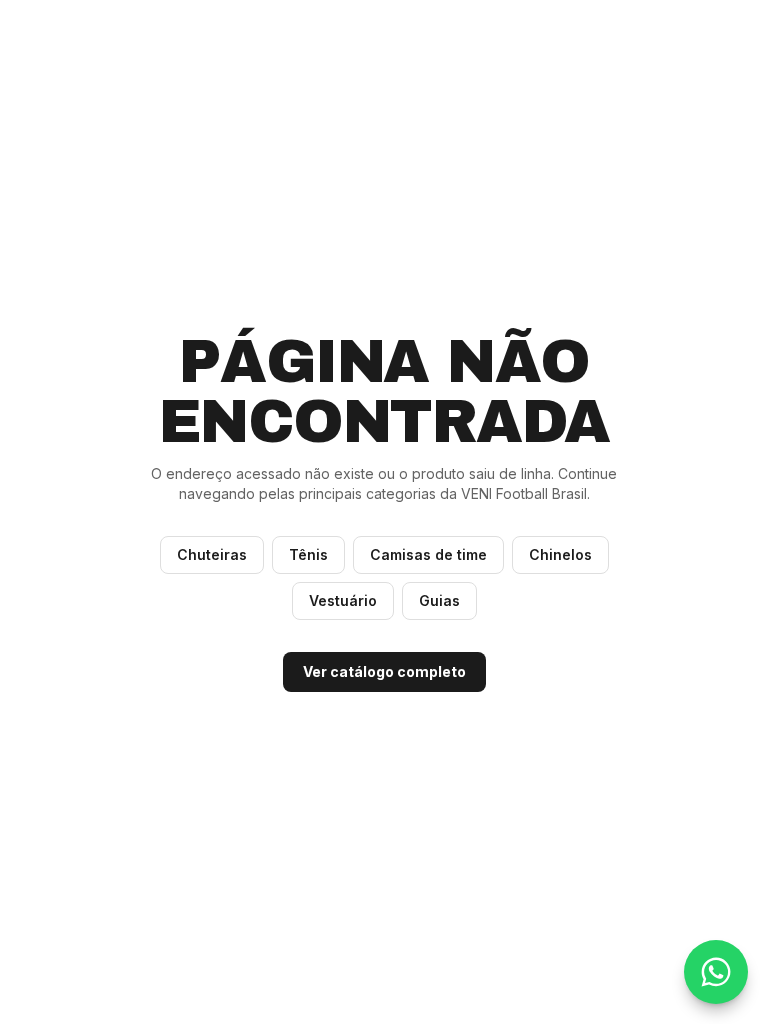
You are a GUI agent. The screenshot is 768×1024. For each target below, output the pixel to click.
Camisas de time (428, 554)
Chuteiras (212, 554)
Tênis (308, 554)
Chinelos (560, 554)
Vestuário (343, 600)
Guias (439, 600)
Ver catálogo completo (384, 671)
